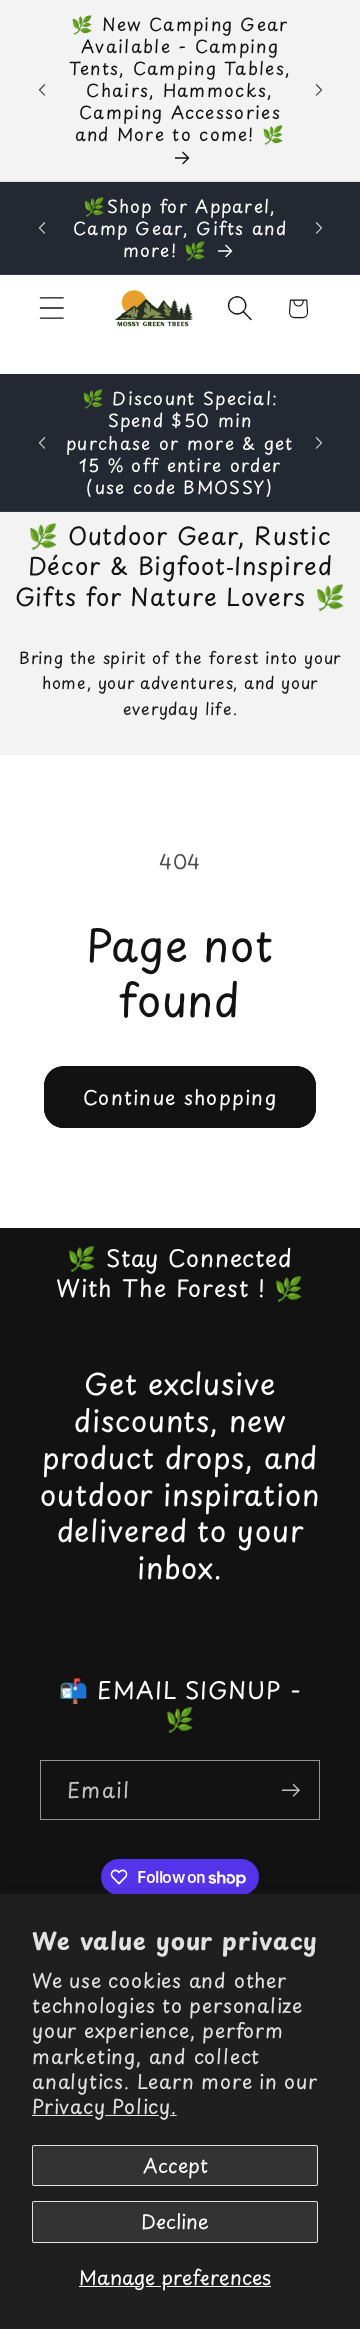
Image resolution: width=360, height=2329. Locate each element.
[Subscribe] (290, 1790)
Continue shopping (180, 1097)
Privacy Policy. (104, 2106)
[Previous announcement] (42, 90)
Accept (175, 2165)
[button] (51, 308)
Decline (175, 2221)
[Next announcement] (319, 90)
